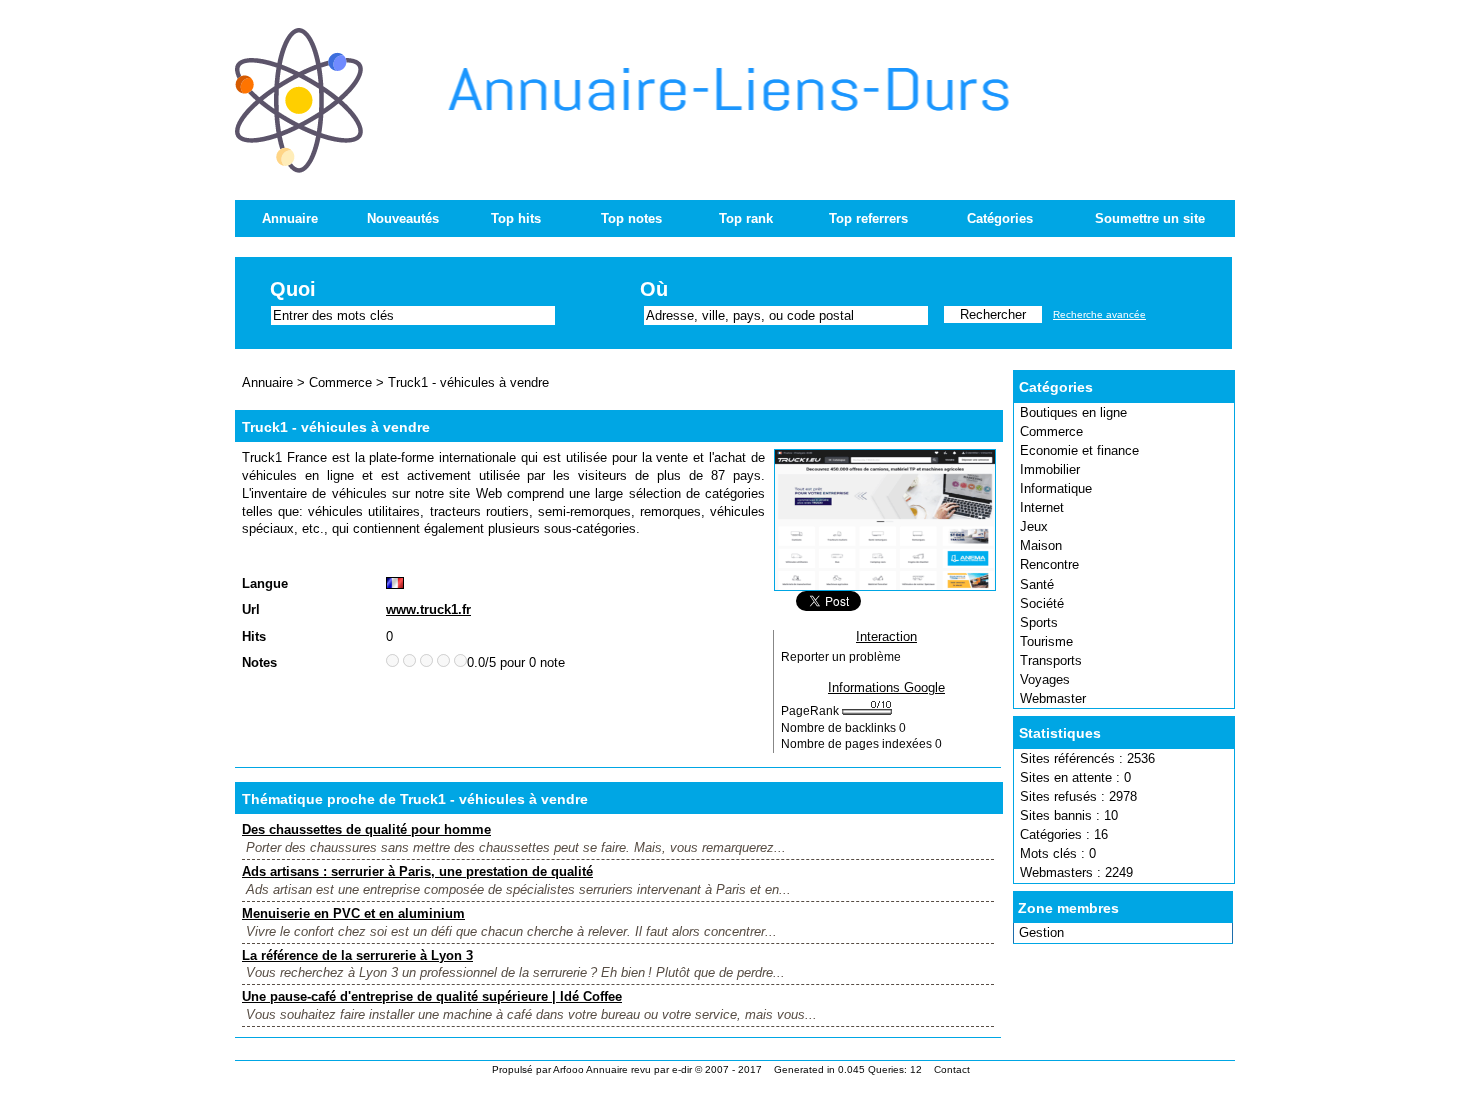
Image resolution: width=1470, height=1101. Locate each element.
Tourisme (1046, 641)
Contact (952, 1069)
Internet (1042, 507)
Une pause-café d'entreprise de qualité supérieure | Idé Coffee (432, 996)
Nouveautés (403, 218)
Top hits (516, 218)
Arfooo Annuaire (590, 1069)
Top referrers (868, 218)
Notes (259, 662)
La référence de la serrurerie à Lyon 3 (357, 955)
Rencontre (1049, 564)
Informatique (1056, 488)
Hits (254, 636)
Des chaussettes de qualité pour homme (366, 829)
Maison (1041, 545)
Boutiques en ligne (1073, 412)
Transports (1051, 660)
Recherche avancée (1099, 314)
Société (1042, 603)
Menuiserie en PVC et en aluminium (353, 913)
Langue (265, 583)
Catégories (1000, 218)
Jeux (1034, 526)
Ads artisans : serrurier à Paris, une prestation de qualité (417, 871)
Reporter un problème (841, 657)
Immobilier (1050, 469)
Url (251, 609)
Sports (1039, 622)
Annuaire (290, 218)
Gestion (1041, 932)
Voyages (1045, 679)
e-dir (682, 1069)
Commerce (1051, 431)
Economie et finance (1079, 450)
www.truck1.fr (428, 609)
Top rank (746, 218)
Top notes (631, 218)
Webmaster (1053, 698)
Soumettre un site (1150, 218)
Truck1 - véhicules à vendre (468, 382)
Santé (1037, 584)
